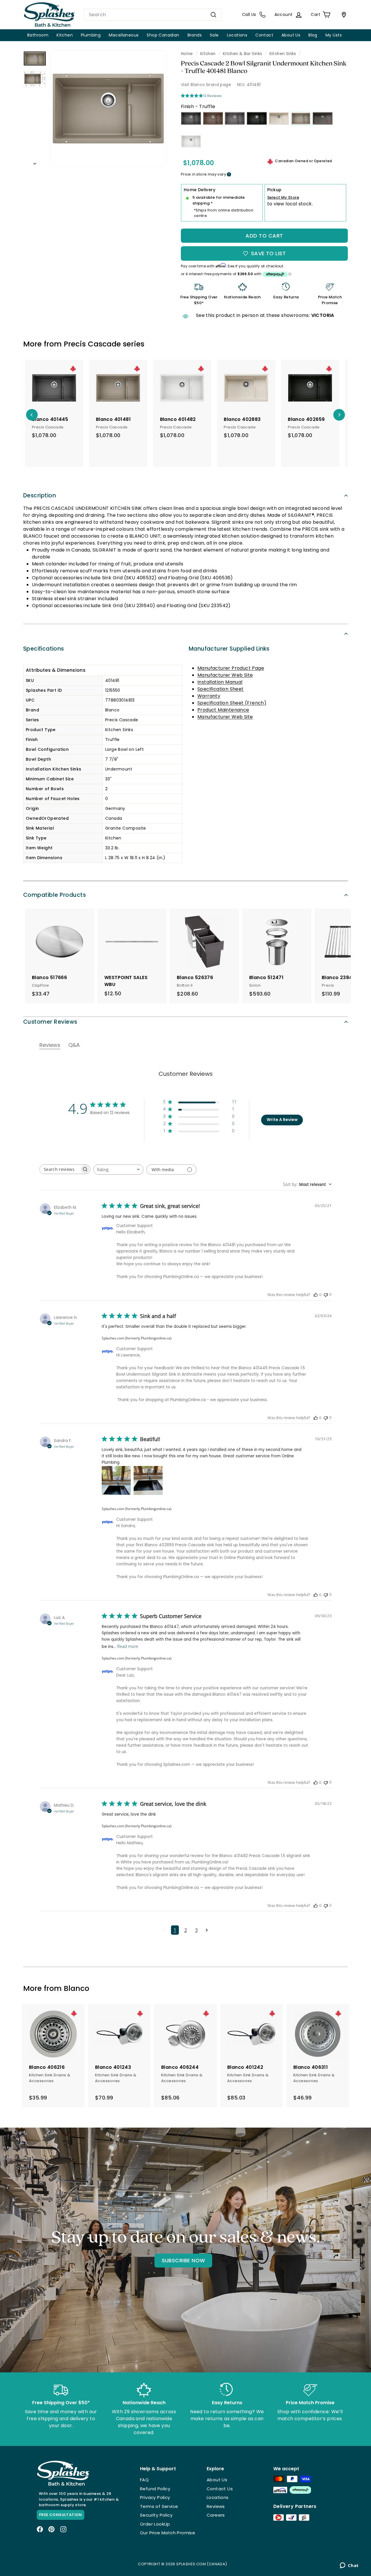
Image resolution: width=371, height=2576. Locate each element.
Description (40, 495)
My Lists (334, 35)
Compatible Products (54, 895)
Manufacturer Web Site (225, 675)
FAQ (144, 2480)
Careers (216, 2515)
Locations (237, 35)
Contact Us (220, 2489)
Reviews (216, 2506)
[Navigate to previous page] (164, 1930)
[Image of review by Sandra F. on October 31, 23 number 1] (116, 1480)
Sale (214, 35)
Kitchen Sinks (283, 54)
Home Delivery (200, 190)
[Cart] (343, 15)
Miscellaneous (124, 35)
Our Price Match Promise (168, 2533)
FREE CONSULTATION (61, 2515)
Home (187, 54)
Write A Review (282, 1120)
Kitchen (65, 35)
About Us (291, 35)
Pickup (274, 190)
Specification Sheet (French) (232, 703)
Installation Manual (220, 682)
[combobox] (153, 15)
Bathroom (38, 35)
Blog (313, 35)
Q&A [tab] (74, 1045)
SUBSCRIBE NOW (183, 2260)
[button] (200, 1103)
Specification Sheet (221, 689)
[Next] (35, 162)
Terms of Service (159, 2506)
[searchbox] (60, 1169)
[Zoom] (108, 108)
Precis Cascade (92, 344)
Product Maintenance (223, 710)
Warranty (209, 696)
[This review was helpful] (316, 1295)
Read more (128, 1646)
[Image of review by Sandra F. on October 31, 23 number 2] (148, 1480)
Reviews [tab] (50, 1045)
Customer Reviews (50, 1022)
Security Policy (156, 2515)
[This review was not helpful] (326, 1294)
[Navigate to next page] (207, 1930)
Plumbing (91, 35)
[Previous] (32, 415)
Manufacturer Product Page (231, 668)
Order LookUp (155, 2524)
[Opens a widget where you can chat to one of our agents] (349, 2566)
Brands (195, 35)
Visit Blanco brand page (206, 85)
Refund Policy (155, 2489)
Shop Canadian (163, 35)
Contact (264, 35)
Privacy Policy (155, 2497)
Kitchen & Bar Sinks (243, 54)
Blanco (77, 1988)
